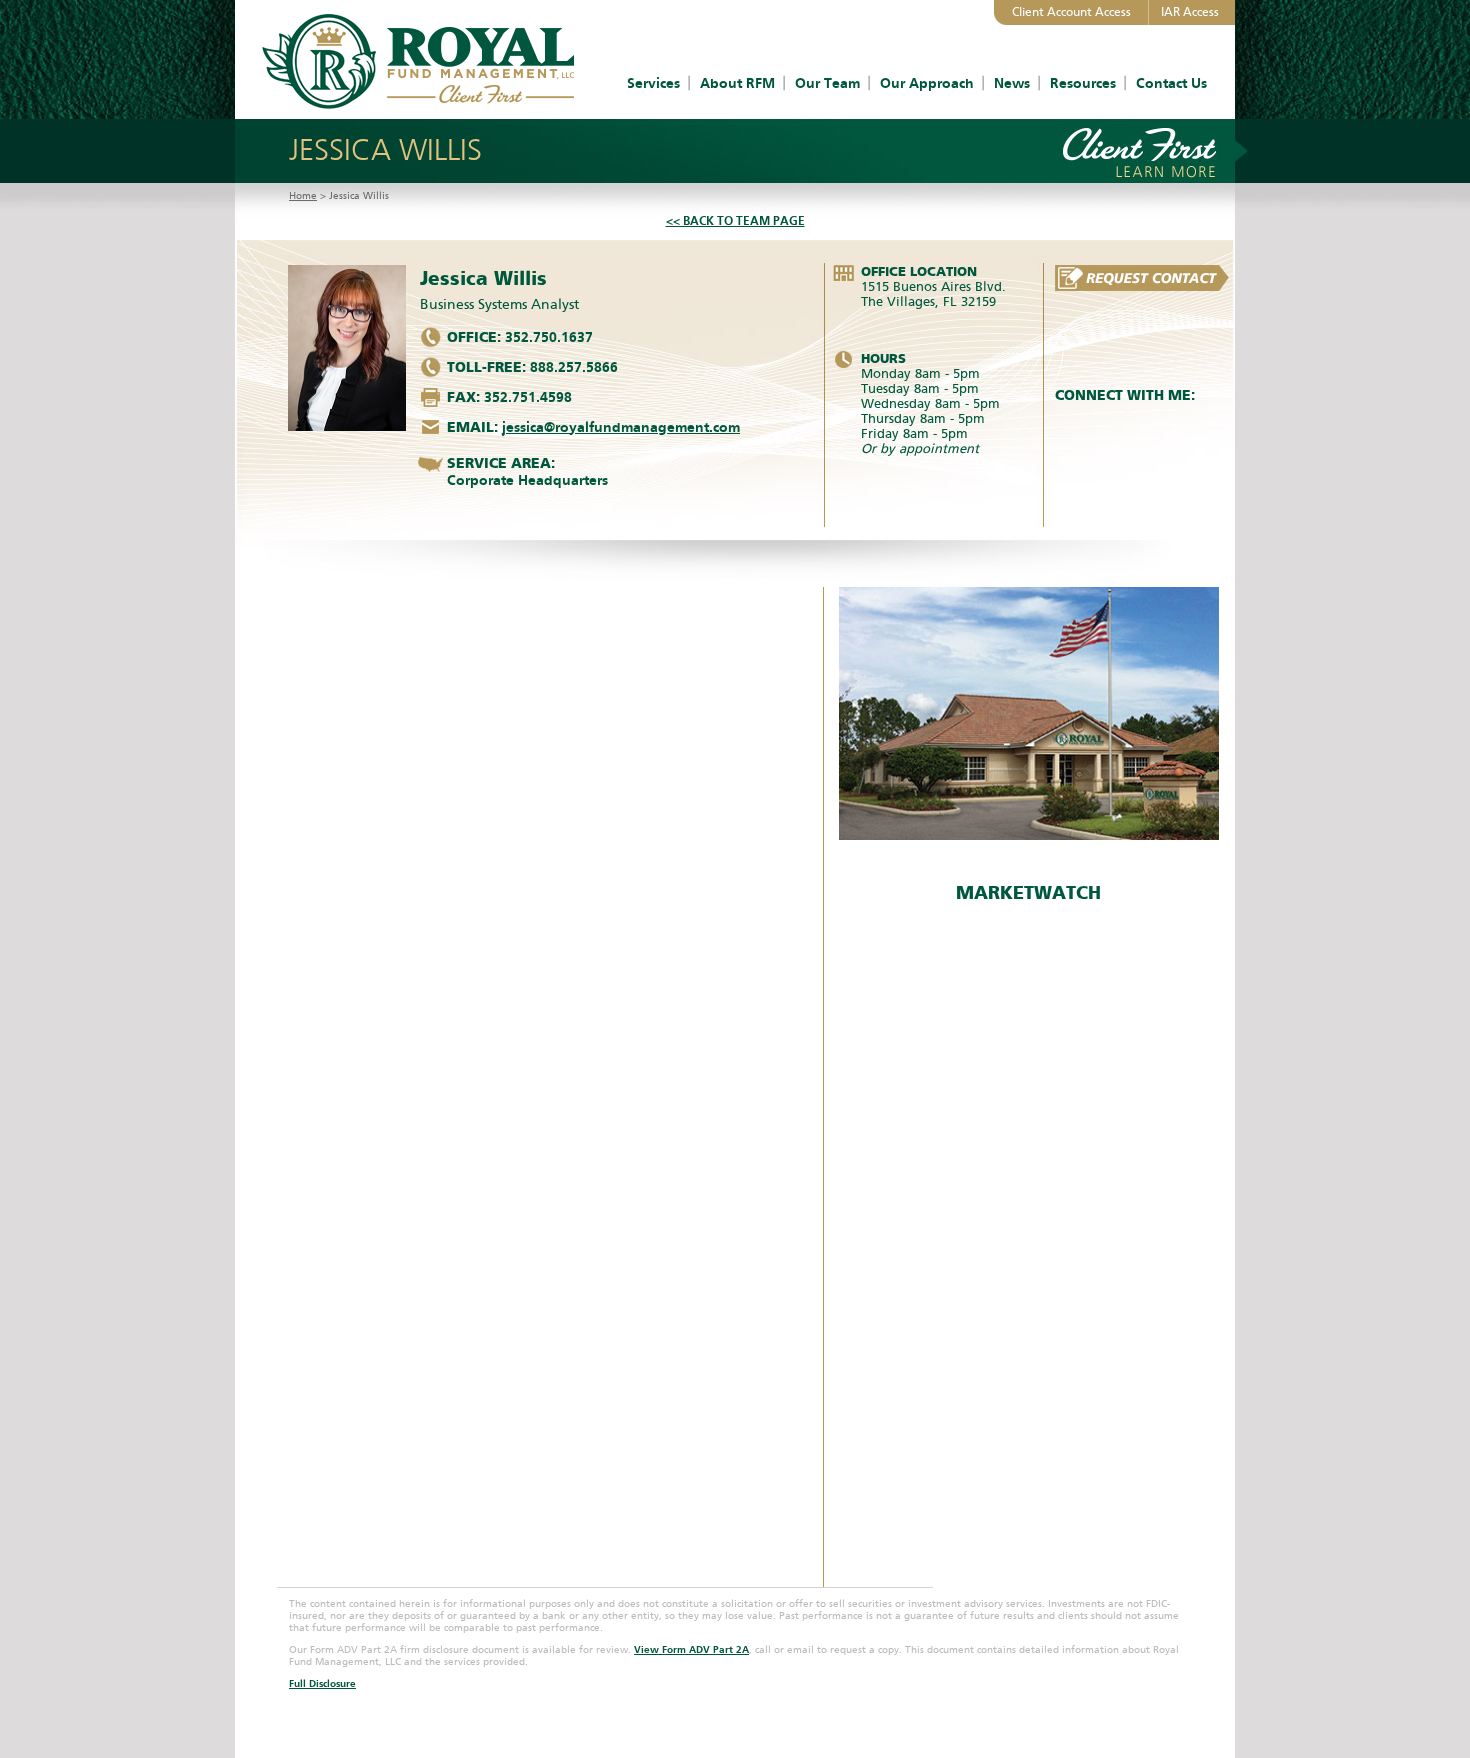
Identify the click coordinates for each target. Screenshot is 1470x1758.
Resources (1083, 83)
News (1012, 83)
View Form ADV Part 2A (691, 1650)
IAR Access (1190, 12)
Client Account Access (1071, 12)
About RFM (737, 83)
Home (303, 196)
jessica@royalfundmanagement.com (621, 427)
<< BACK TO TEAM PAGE (735, 221)
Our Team (827, 83)
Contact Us (1171, 83)
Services (653, 83)
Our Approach (927, 83)
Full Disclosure (322, 1684)
